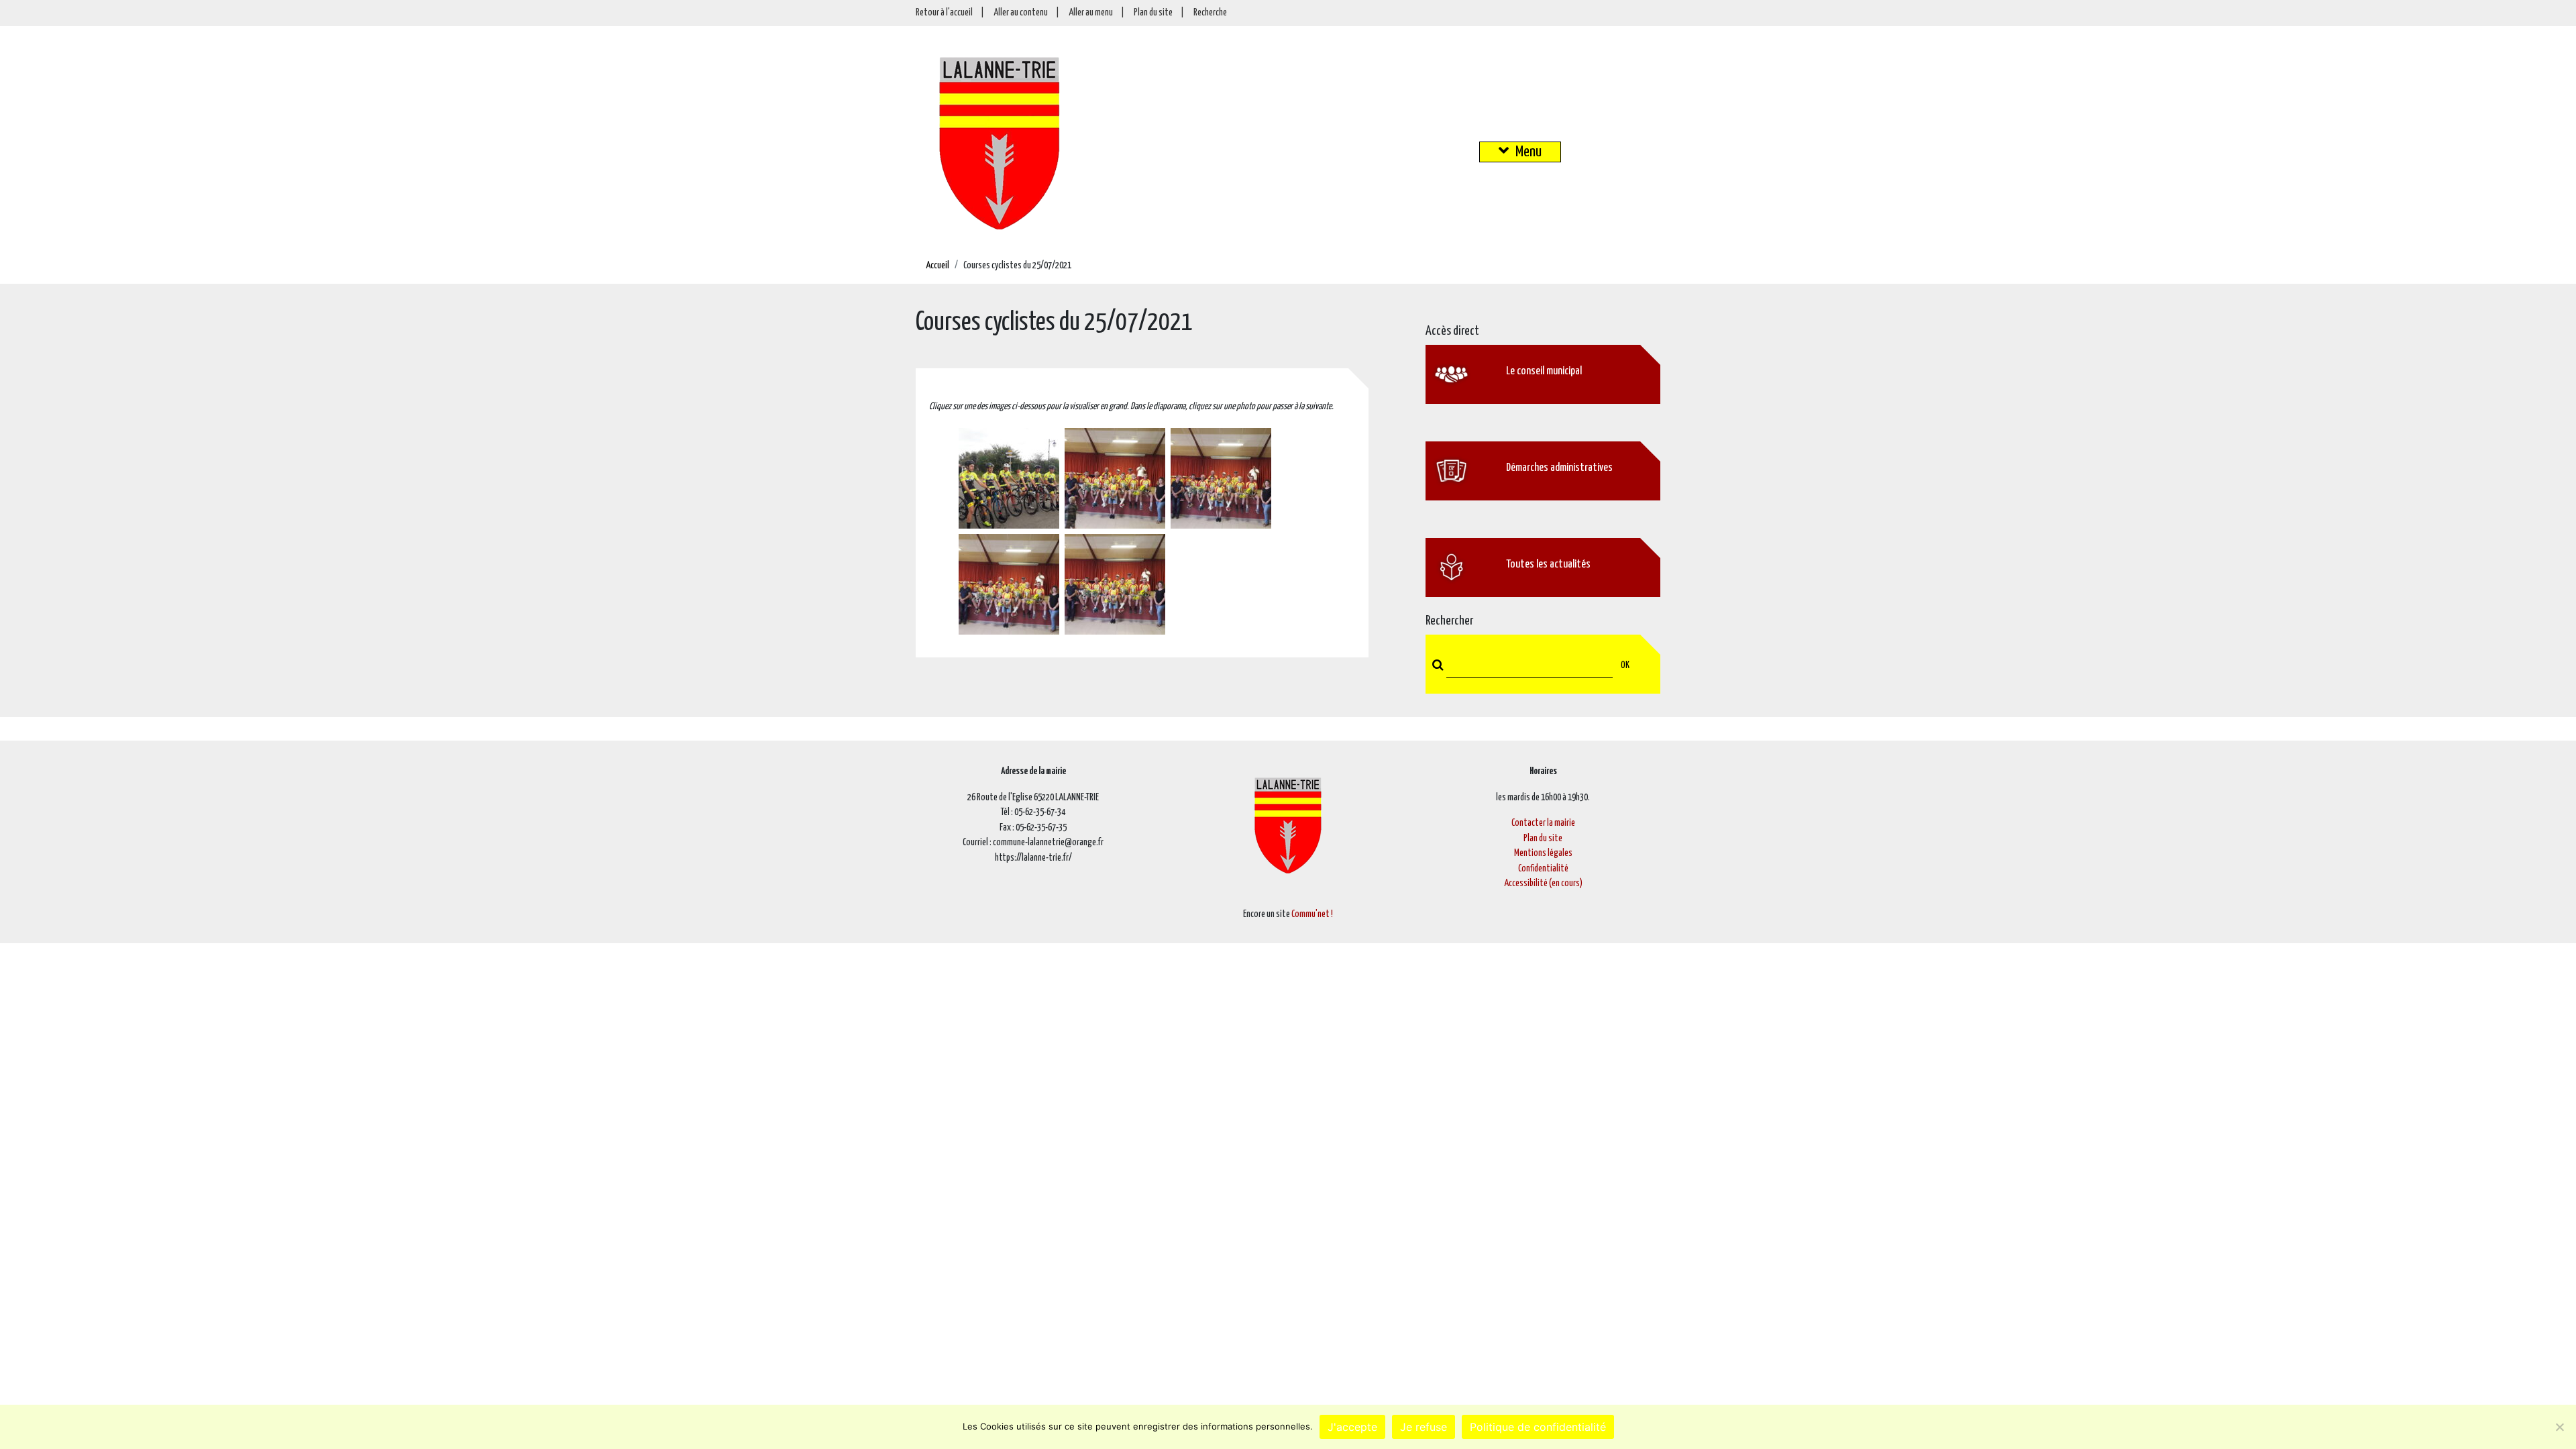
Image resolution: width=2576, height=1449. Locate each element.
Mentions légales (1543, 853)
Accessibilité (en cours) (1543, 883)
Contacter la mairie (1543, 823)
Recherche (1210, 13)
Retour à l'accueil (944, 13)
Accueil (937, 266)
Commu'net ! (1312, 914)
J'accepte (1352, 1427)
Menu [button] (1528, 152)
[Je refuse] (2559, 1427)
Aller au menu (1091, 13)
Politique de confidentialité (1538, 1427)
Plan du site (1153, 13)
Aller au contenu (1021, 13)
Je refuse (1424, 1427)
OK (1625, 665)
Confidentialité (1543, 869)
